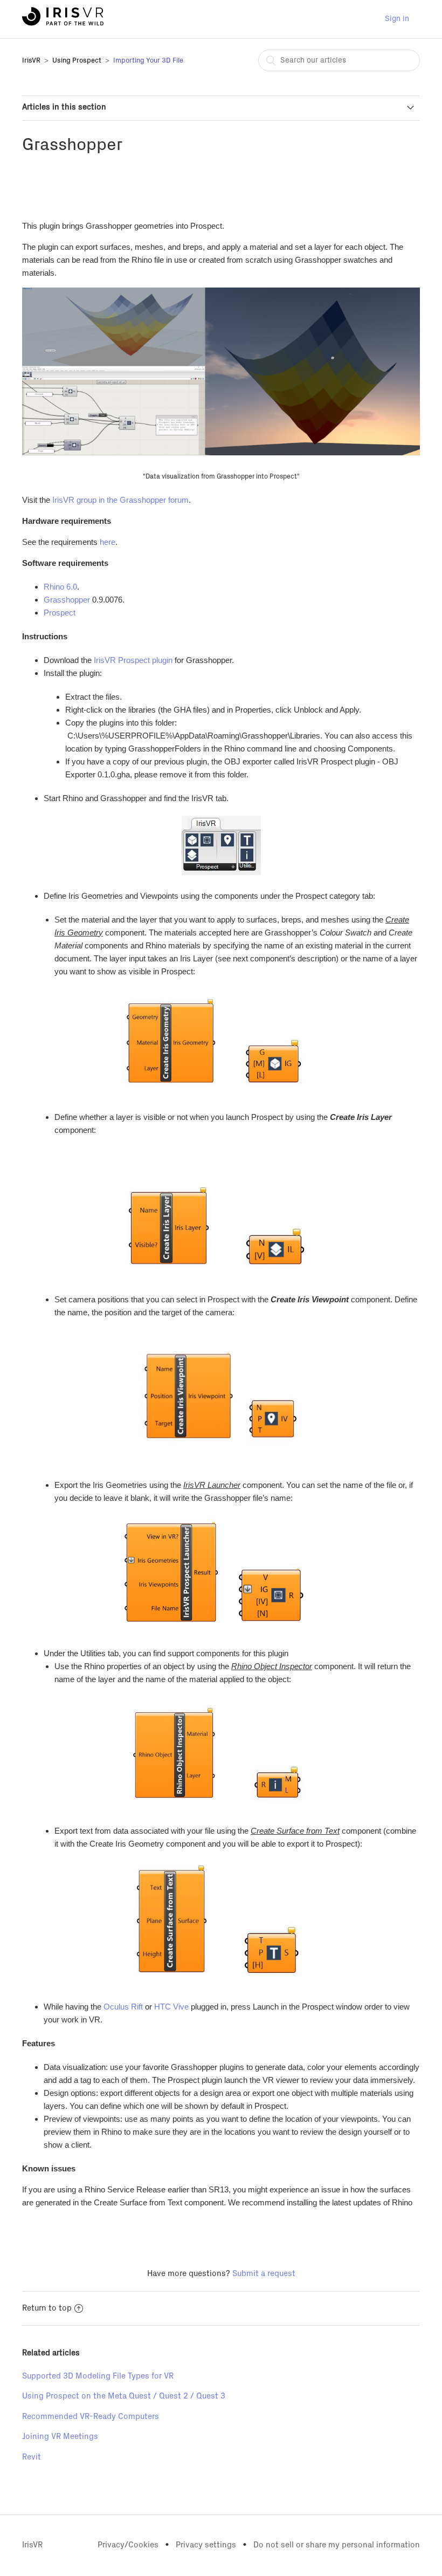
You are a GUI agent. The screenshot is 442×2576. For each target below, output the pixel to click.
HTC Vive (171, 2007)
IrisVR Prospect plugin (133, 660)
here (108, 542)
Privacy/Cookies (128, 2545)
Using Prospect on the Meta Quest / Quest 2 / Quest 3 (124, 2396)
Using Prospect (77, 61)
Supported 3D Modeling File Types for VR (98, 2376)
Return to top (47, 2308)
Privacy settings (206, 2545)
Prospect (60, 613)
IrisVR (31, 61)
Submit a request (264, 2274)
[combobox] (339, 60)
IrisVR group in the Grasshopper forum (120, 500)
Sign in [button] (397, 19)
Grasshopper (67, 600)
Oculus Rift (123, 2007)
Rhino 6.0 (60, 587)
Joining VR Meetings (60, 2437)
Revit (32, 2457)
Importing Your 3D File (148, 61)
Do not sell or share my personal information (337, 2545)
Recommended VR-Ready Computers (91, 2417)
